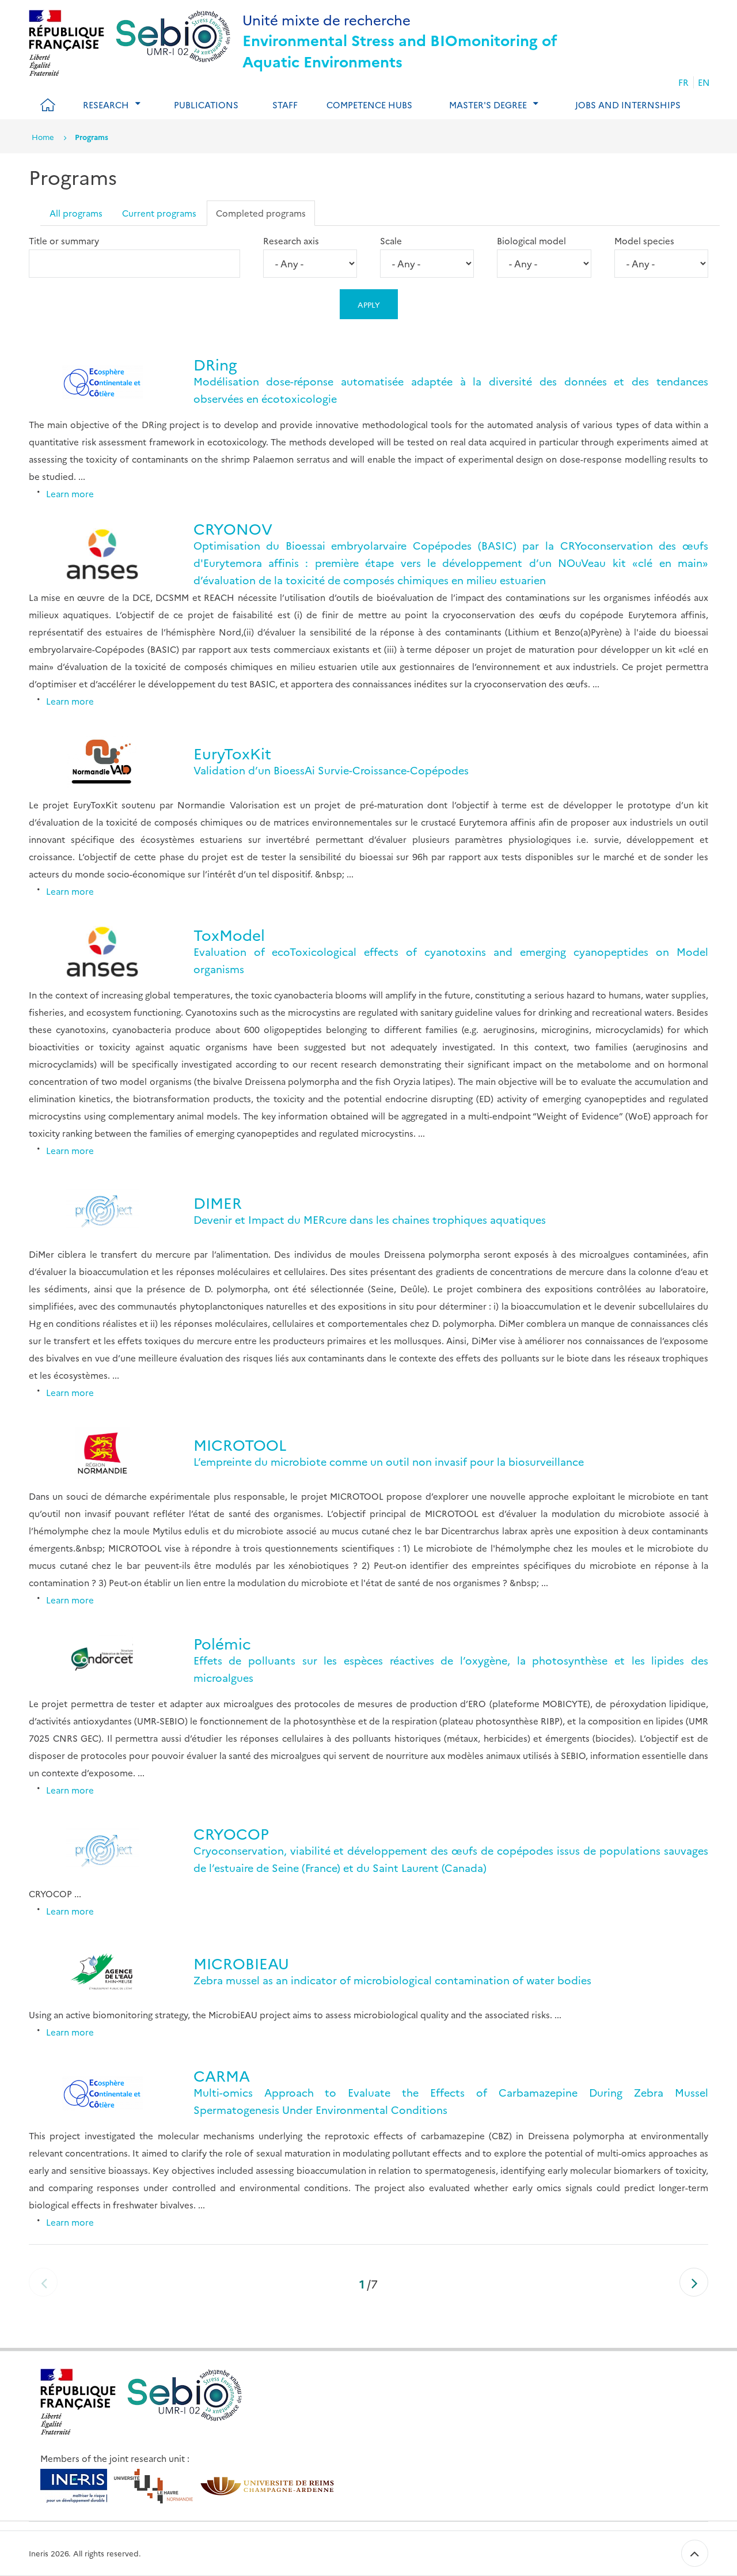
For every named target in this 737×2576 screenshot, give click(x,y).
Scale (391, 241)
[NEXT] (694, 2282)
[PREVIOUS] (43, 2282)
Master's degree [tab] (488, 105)
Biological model (531, 241)
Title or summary (64, 241)
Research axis (291, 241)
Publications (206, 105)
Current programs (159, 213)
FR (683, 82)
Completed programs (261, 213)
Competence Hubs (369, 105)
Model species (644, 241)
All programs (76, 213)
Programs (92, 137)
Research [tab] (106, 105)
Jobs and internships (628, 105)
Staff (285, 105)
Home (43, 137)
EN (704, 82)
